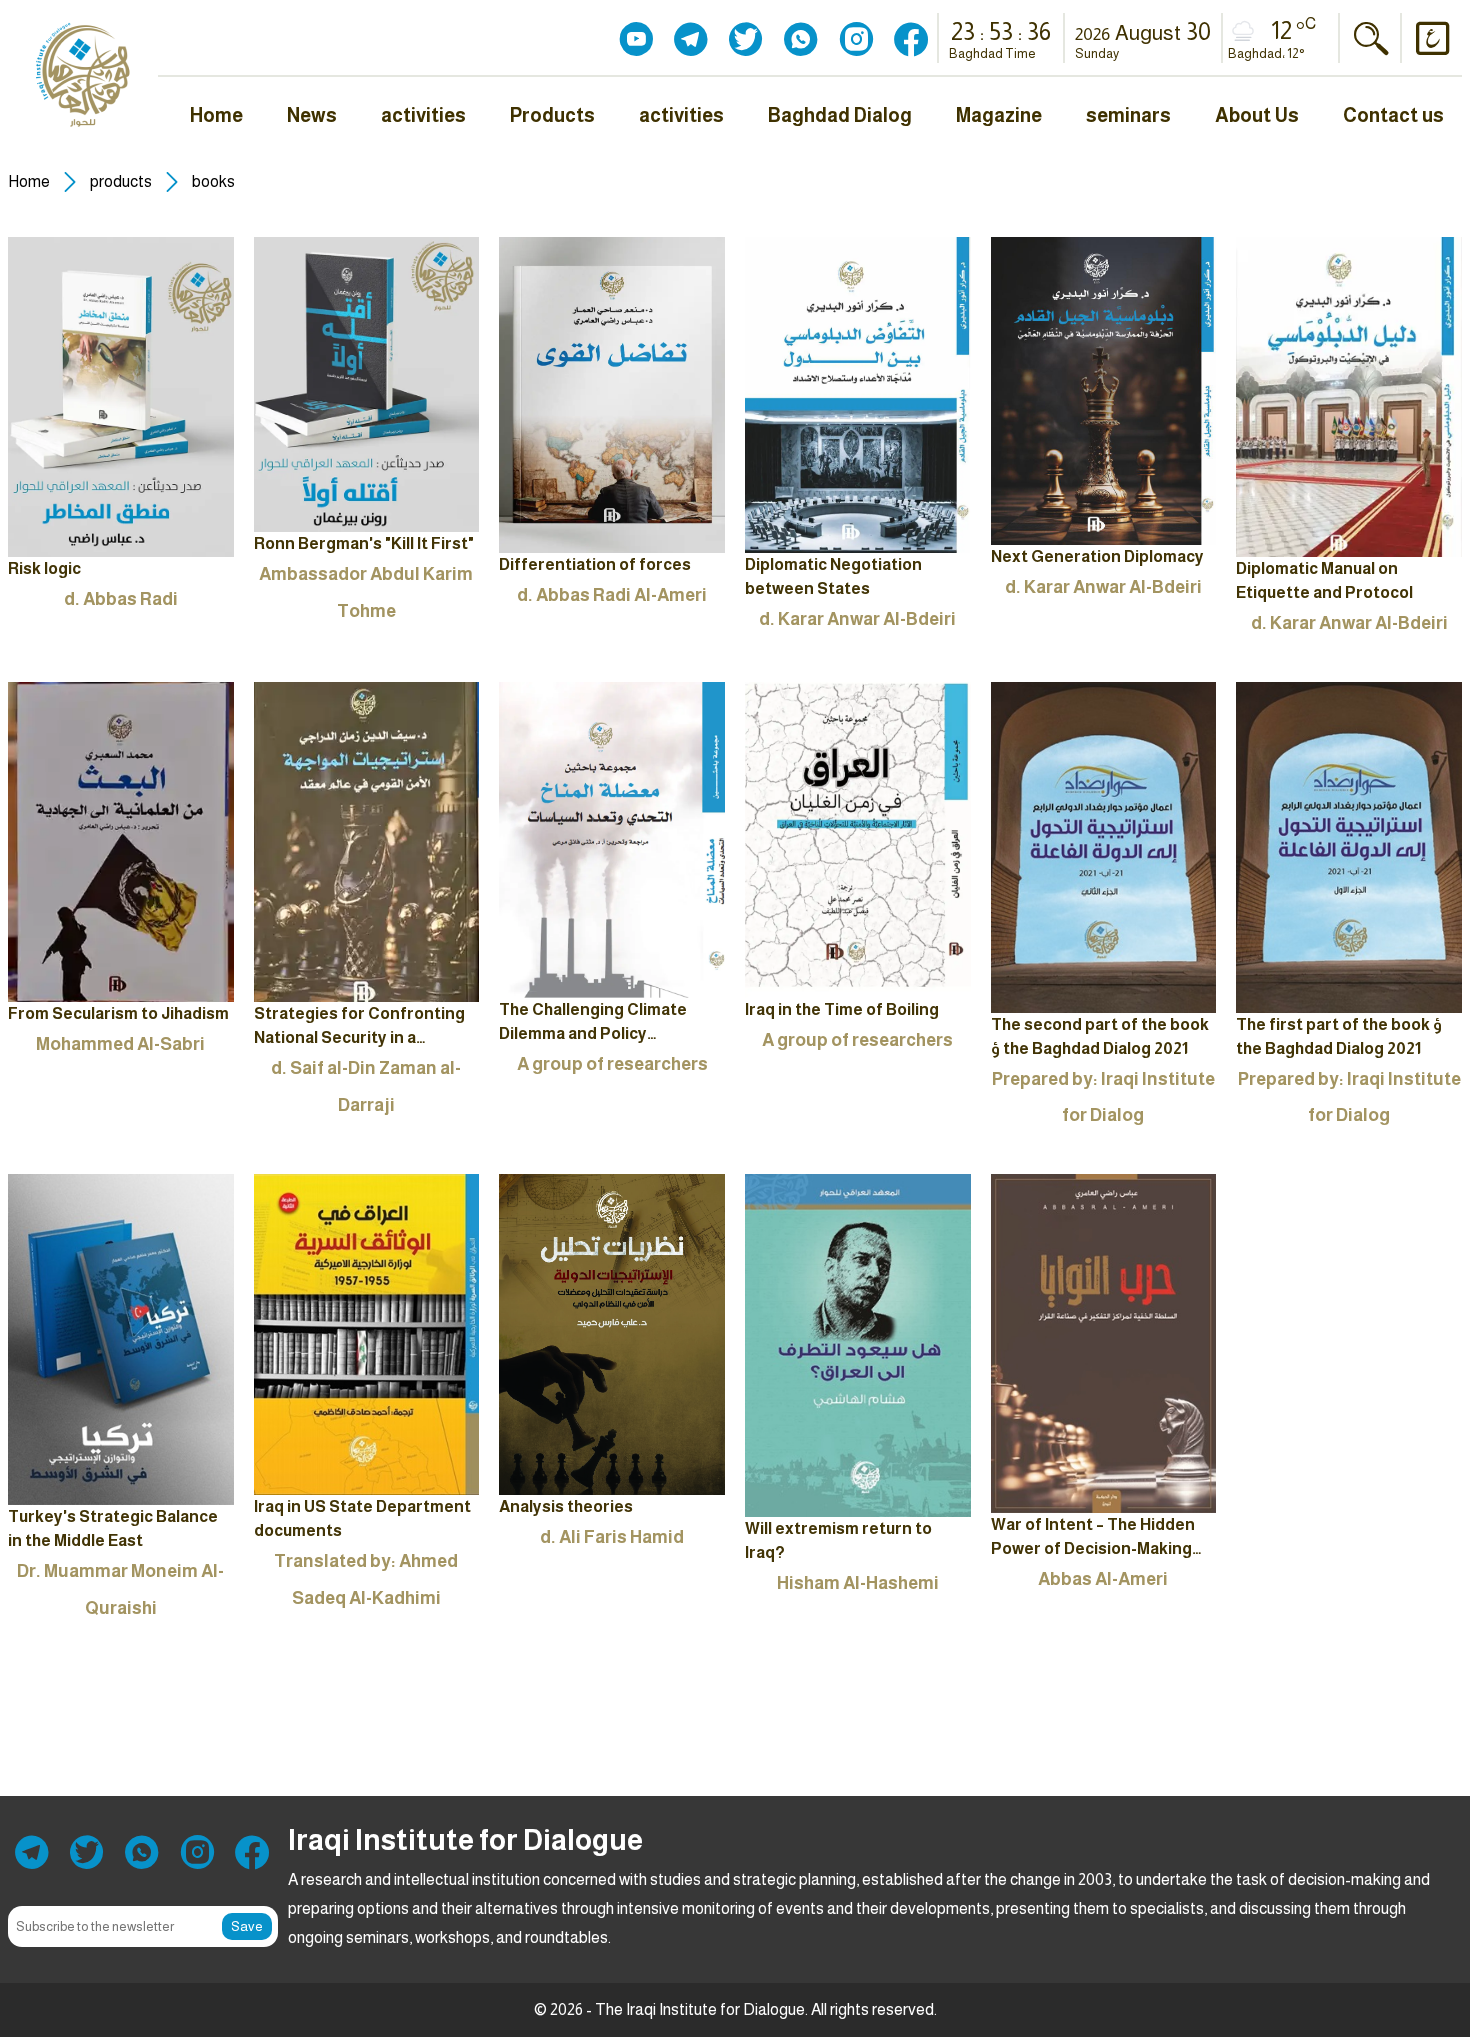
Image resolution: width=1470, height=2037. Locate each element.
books (213, 181)
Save (247, 1926)
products (121, 181)
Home (29, 181)
